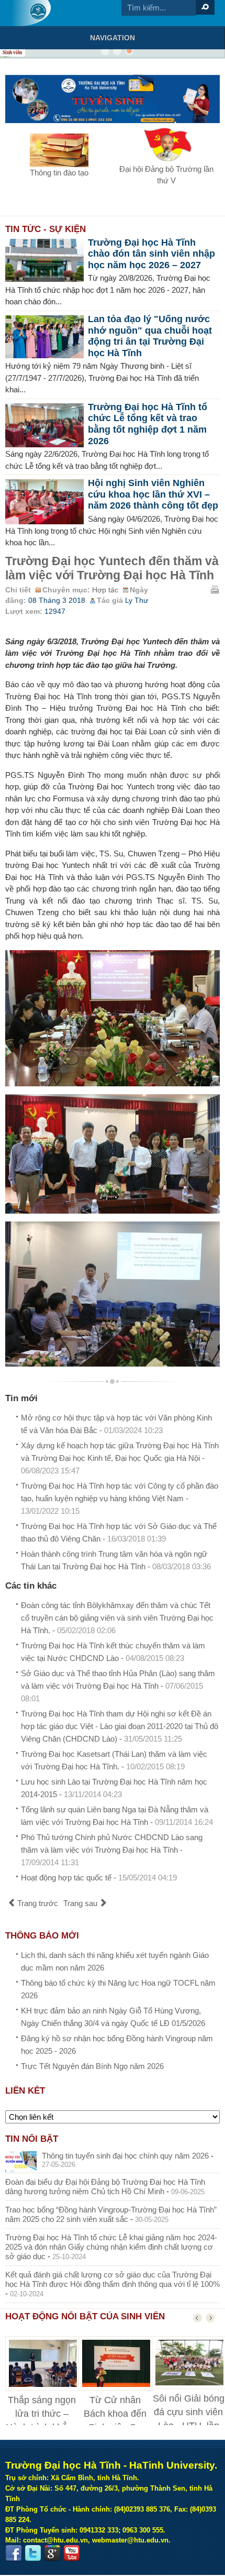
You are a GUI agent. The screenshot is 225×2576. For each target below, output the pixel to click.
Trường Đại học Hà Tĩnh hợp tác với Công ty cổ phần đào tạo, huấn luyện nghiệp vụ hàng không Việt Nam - (120, 1498)
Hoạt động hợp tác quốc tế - (99, 1878)
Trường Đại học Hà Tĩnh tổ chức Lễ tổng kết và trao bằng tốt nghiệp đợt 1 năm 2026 (148, 424)
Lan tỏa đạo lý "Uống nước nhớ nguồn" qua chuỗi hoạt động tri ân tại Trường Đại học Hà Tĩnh (150, 336)
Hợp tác (105, 590)
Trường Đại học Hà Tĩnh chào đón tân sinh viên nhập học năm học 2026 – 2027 (151, 254)
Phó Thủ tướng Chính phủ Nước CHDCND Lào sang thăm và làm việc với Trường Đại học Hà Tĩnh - (112, 1850)
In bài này (215, 589)
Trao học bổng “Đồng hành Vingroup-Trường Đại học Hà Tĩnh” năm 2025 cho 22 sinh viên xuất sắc (111, 2214)
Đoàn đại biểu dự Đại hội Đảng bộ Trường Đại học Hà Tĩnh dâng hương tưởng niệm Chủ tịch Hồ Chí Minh (105, 2187)
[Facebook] (14, 2553)
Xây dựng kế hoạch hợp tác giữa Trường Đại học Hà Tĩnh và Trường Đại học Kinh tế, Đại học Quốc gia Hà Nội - (120, 1458)
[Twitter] (33, 2553)
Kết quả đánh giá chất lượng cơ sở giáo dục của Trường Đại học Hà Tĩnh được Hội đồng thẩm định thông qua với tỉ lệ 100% (113, 2279)
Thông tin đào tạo (59, 173)
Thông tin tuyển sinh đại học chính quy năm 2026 (125, 2156)
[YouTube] (72, 2553)
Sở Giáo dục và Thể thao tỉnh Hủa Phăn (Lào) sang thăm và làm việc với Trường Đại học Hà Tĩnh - (118, 1686)
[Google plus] (52, 2553)
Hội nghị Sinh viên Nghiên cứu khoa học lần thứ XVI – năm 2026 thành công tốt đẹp (153, 494)
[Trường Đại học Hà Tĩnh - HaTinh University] (31, 13)
